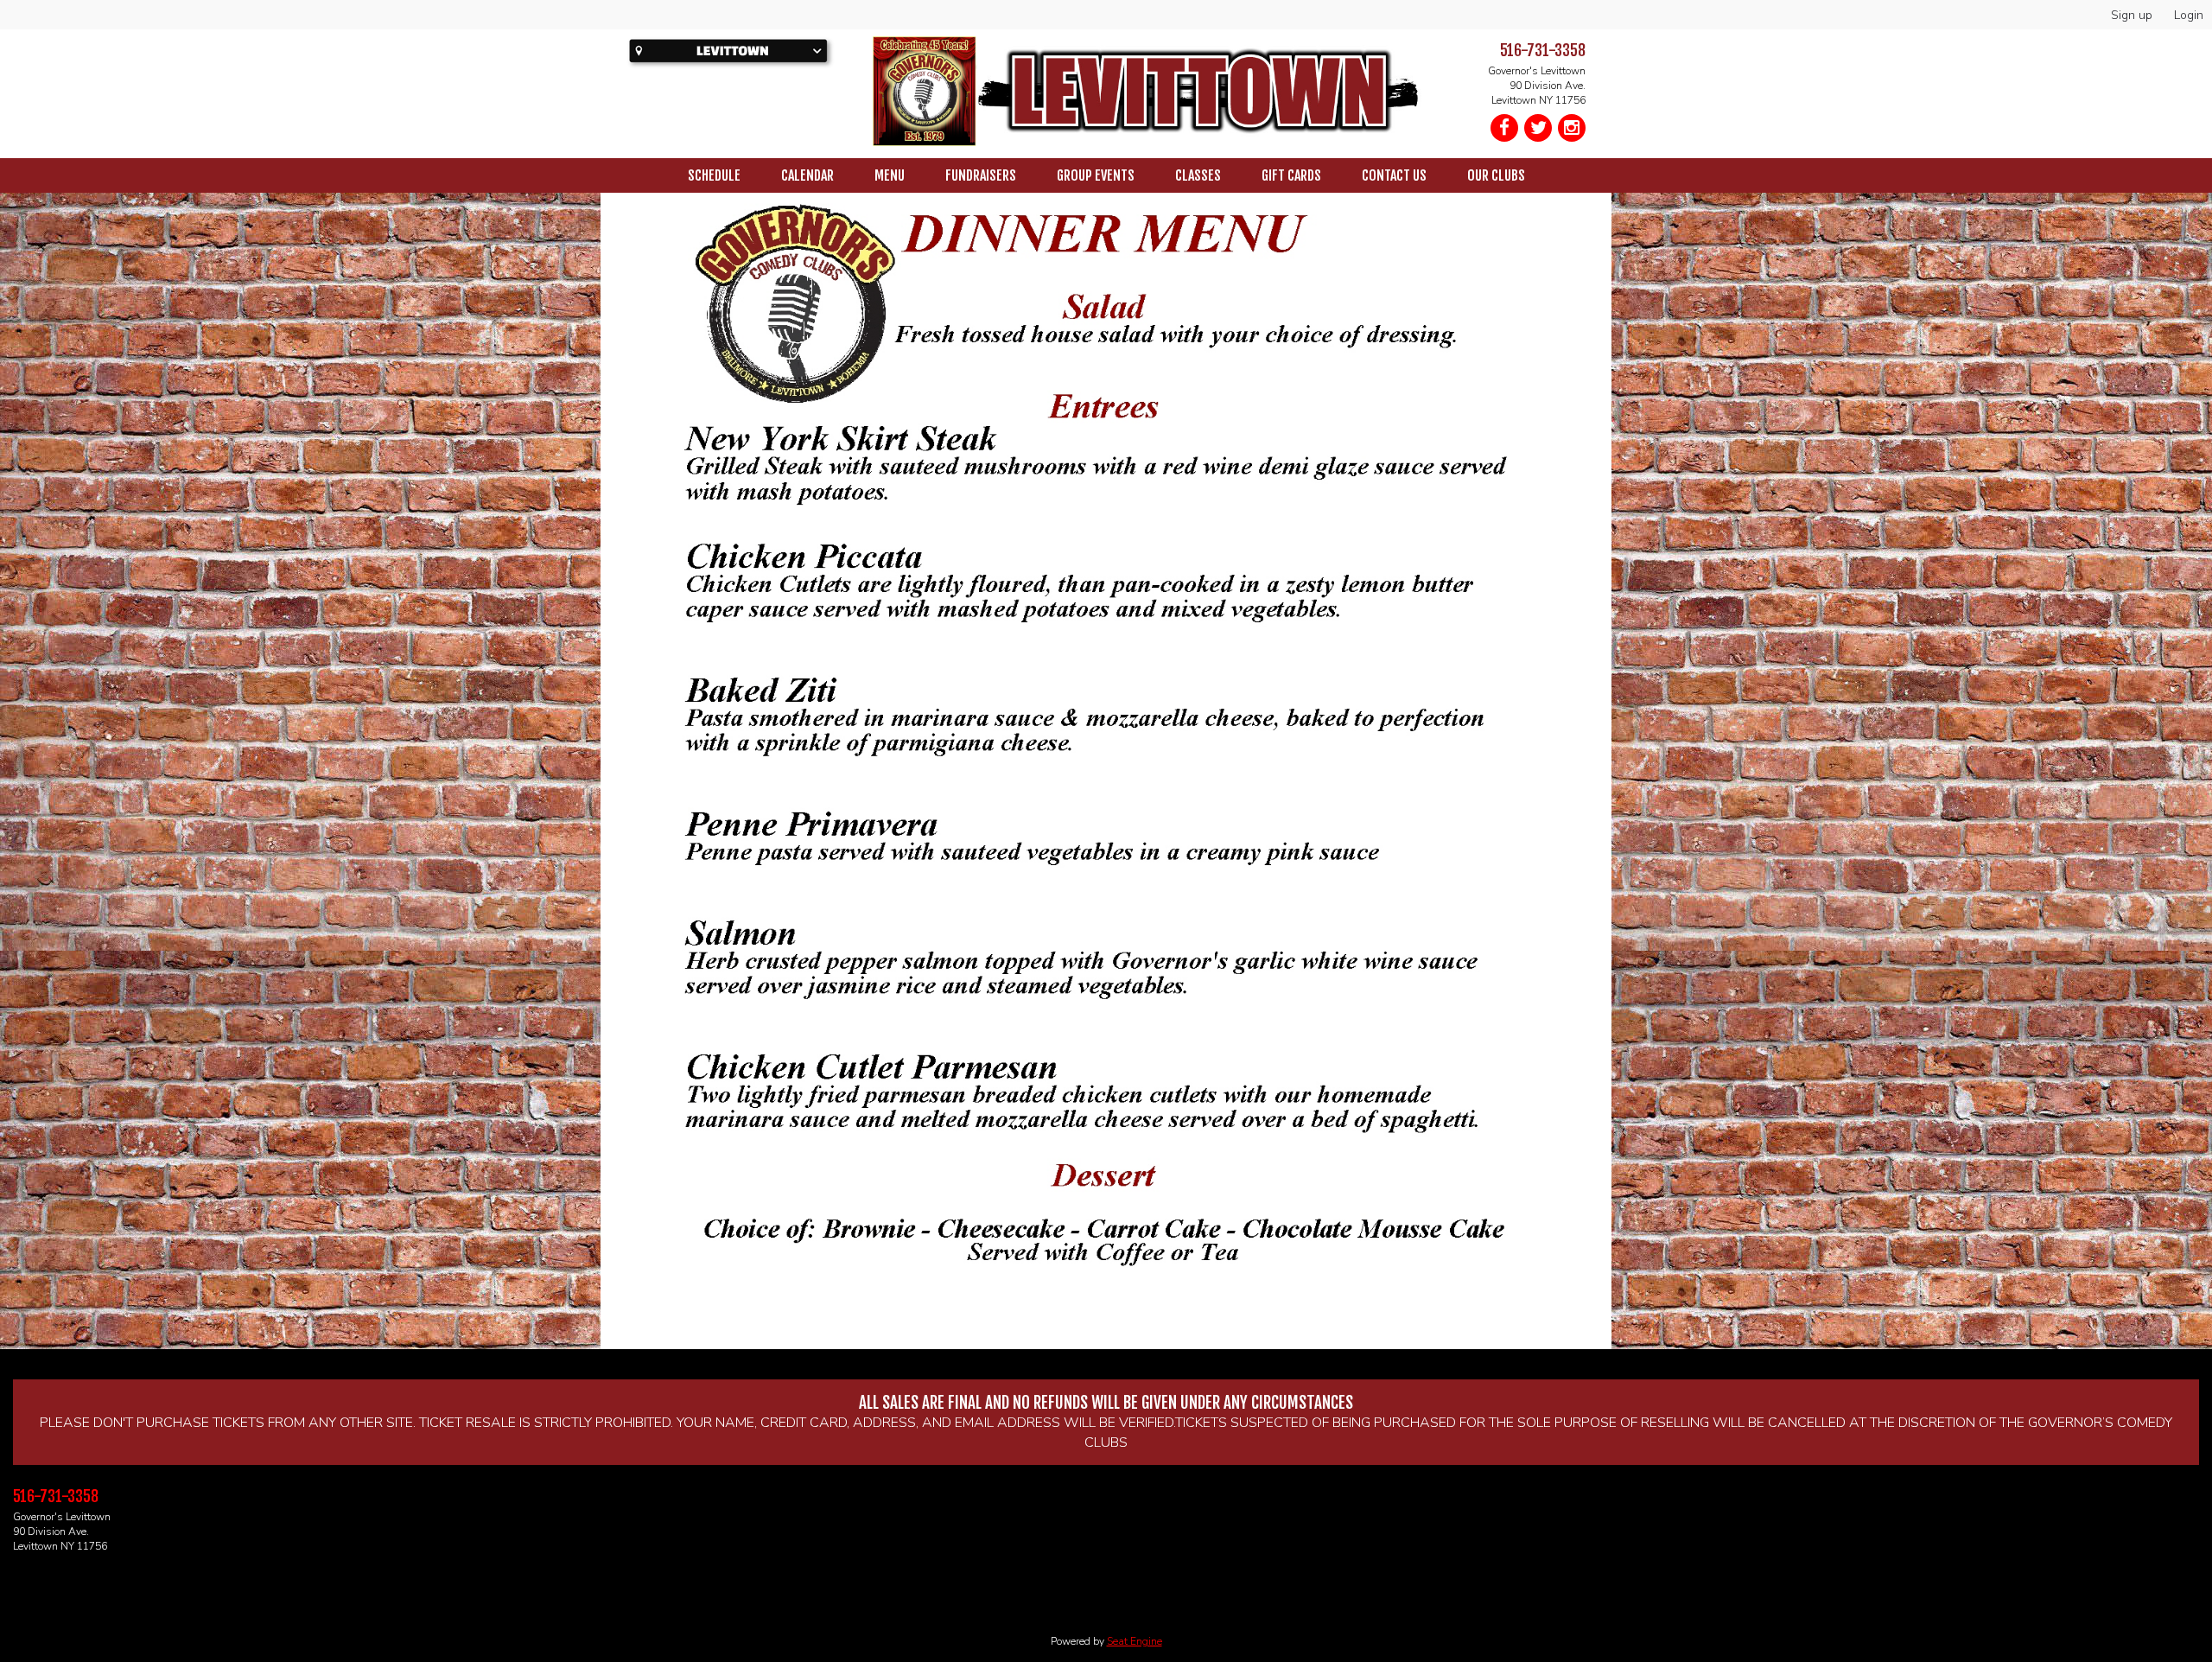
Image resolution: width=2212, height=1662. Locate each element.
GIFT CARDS (1291, 175)
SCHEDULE (714, 175)
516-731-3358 (1543, 50)
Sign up (2132, 15)
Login (2189, 15)
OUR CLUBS (1496, 175)
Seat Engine (1135, 1641)
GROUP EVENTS (1096, 175)
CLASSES (1198, 175)
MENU (890, 175)
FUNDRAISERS (981, 175)
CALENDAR (807, 175)
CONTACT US (1394, 175)
